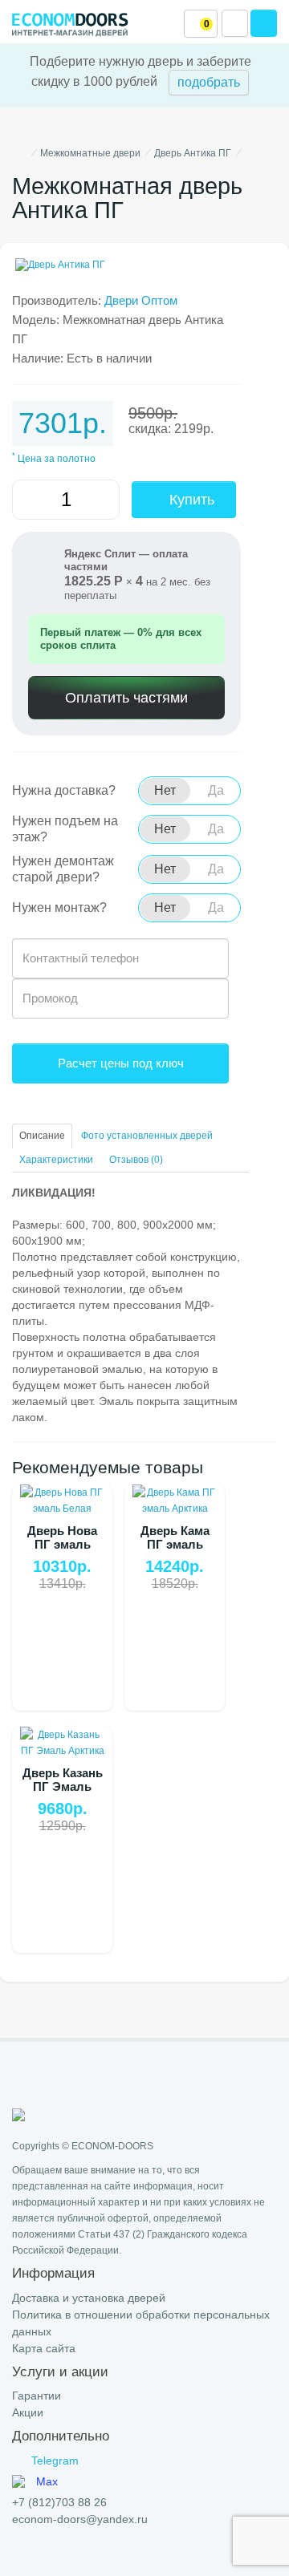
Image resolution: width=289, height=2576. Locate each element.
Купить (190, 500)
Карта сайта (44, 2348)
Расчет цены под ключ (121, 1063)
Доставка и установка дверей (89, 2298)
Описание (42, 1136)
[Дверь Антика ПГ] (144, 265)
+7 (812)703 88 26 (59, 2502)
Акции (28, 2412)
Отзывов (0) (136, 1160)
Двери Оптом (141, 300)
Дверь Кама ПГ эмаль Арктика (175, 1544)
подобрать (209, 82)
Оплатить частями (126, 698)
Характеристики (56, 1160)
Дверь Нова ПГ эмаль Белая (62, 1544)
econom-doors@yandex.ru (80, 2519)
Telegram (55, 2461)
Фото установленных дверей (147, 1136)
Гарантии (37, 2396)
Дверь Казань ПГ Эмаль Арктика (63, 1786)
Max (47, 2481)
